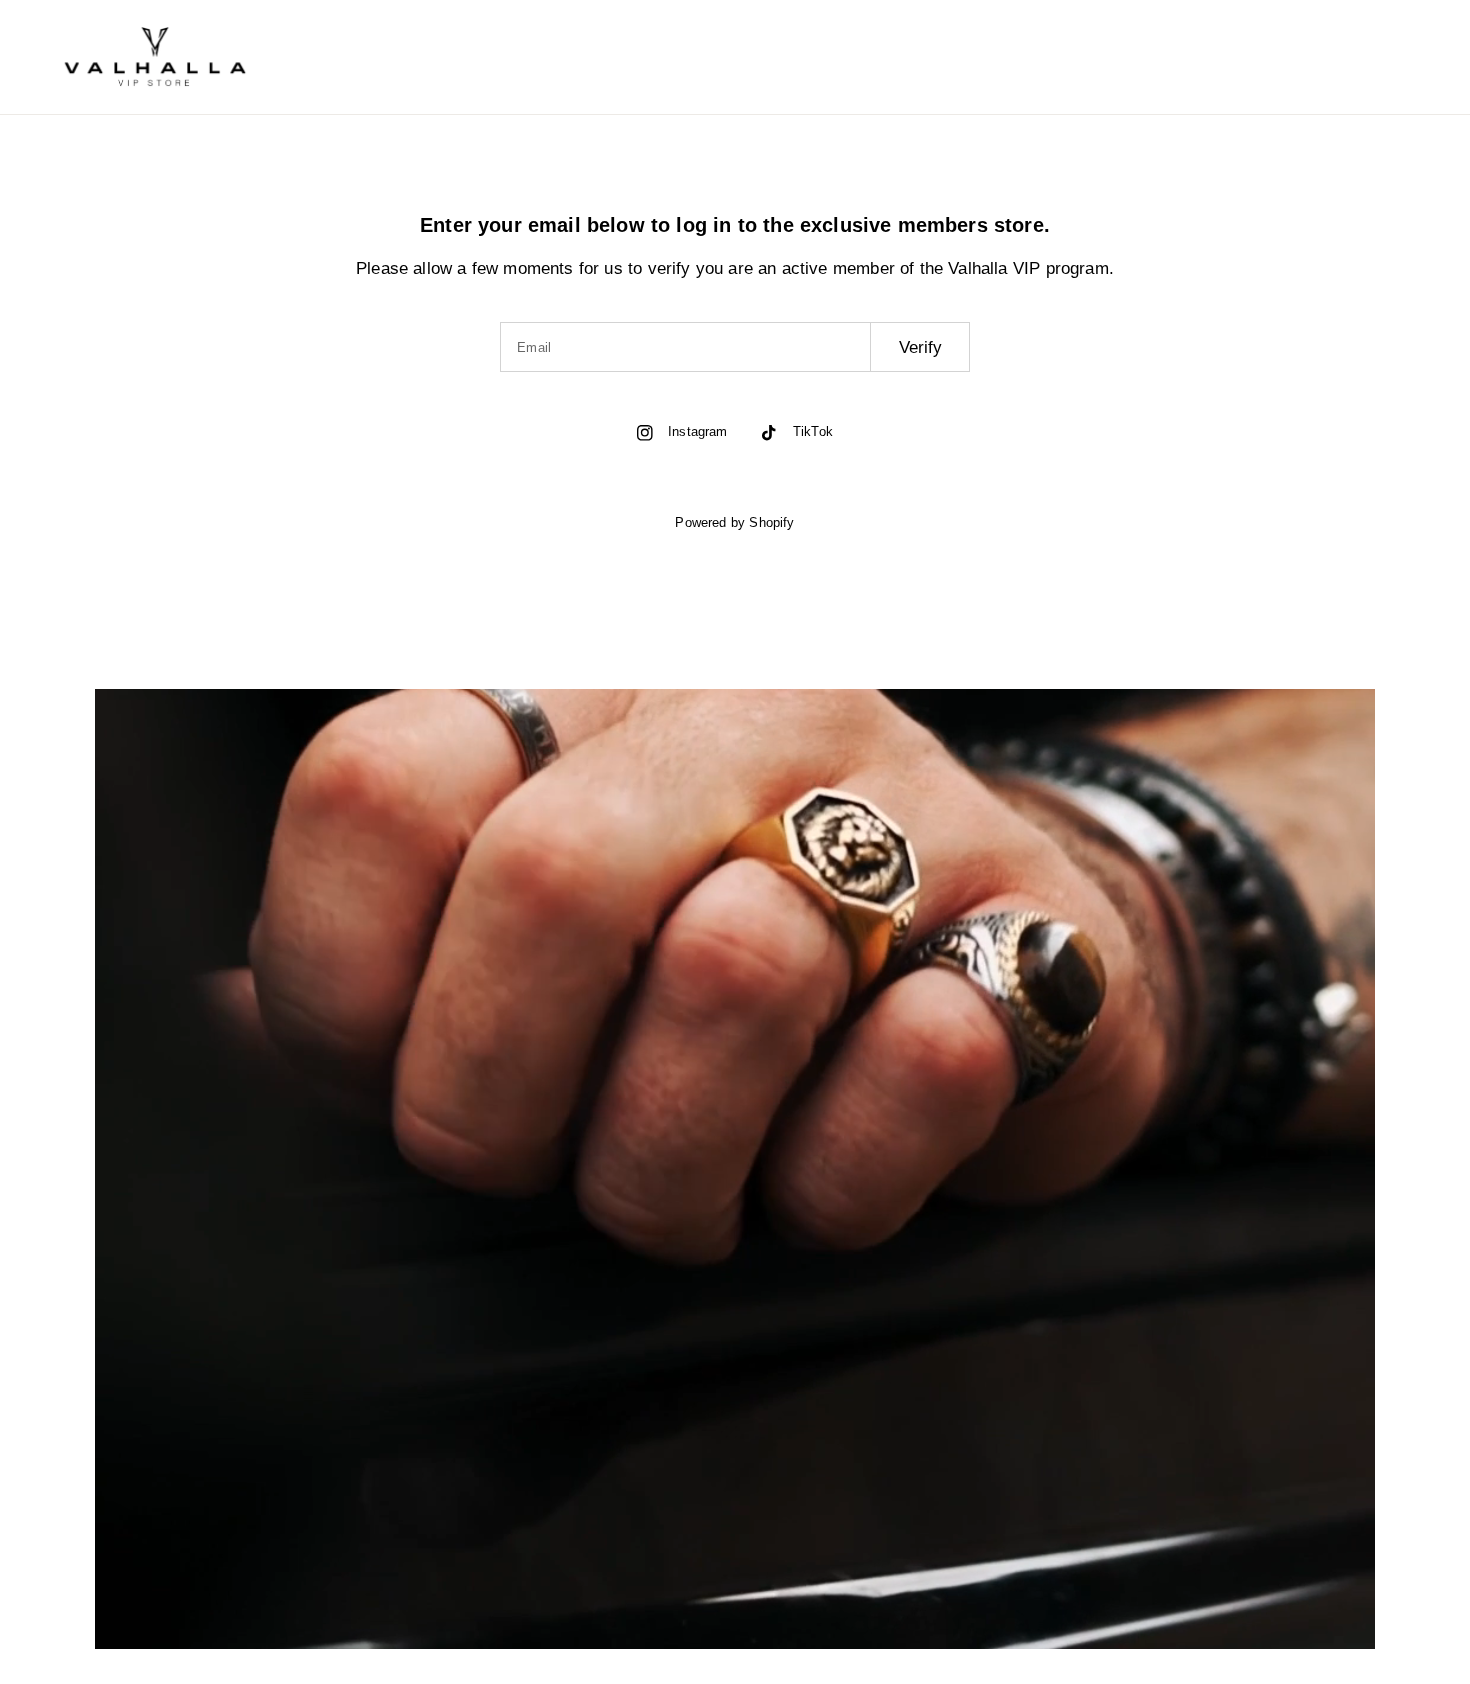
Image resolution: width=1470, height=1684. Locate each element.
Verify (920, 347)
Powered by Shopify (734, 522)
